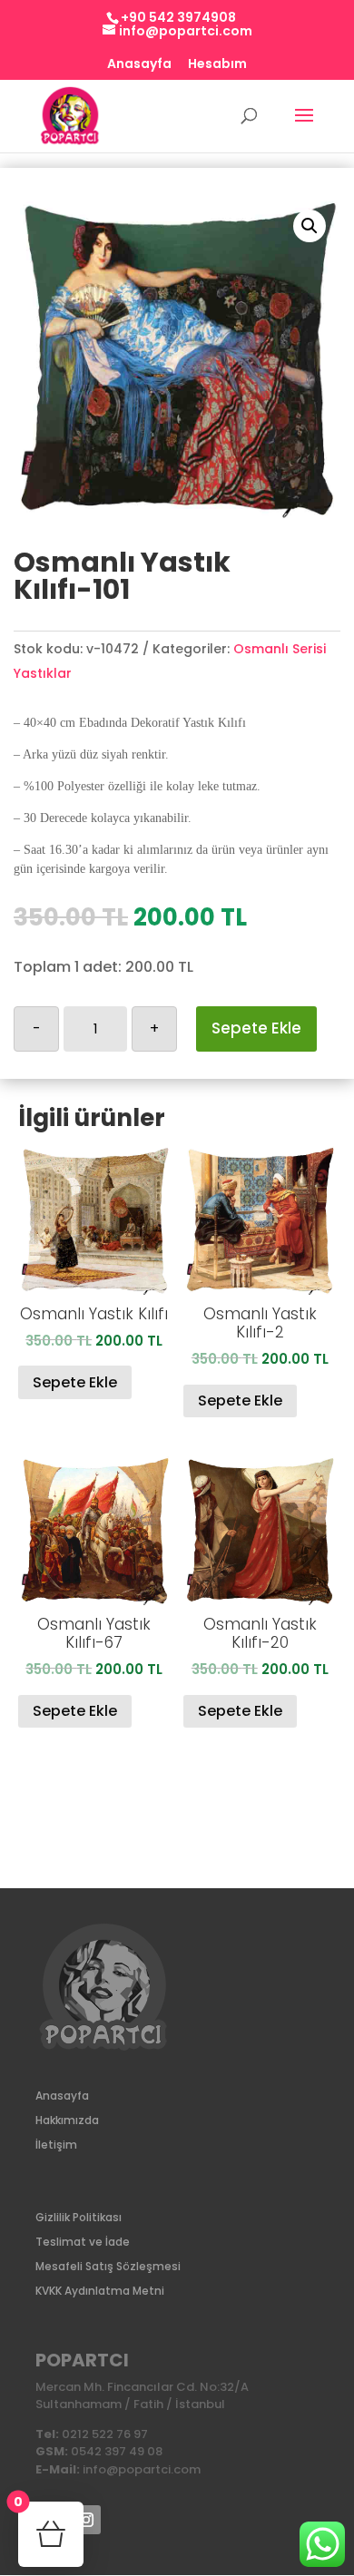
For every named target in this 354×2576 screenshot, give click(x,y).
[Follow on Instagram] (86, 2520)
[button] (310, 226)
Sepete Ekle (256, 1028)
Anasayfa (139, 65)
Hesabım (217, 65)
